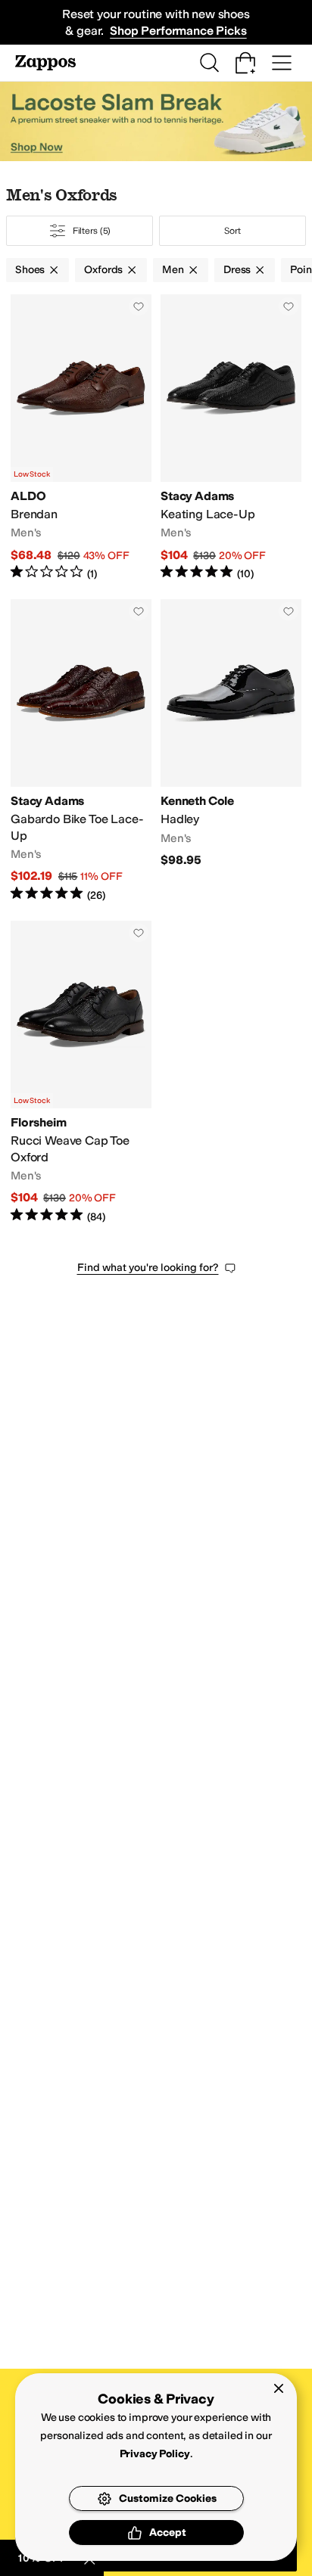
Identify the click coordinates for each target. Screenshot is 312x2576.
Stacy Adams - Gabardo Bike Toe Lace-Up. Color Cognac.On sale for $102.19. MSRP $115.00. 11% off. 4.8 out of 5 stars (81, 751)
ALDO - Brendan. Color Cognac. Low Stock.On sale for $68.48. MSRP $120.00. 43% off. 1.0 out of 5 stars (81, 438)
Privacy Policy (155, 2454)
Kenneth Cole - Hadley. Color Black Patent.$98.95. (231, 751)
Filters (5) (92, 231)
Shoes (30, 270)
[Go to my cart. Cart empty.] (245, 63)
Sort (232, 231)
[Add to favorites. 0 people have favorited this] (139, 306)
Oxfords (103, 270)
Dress (237, 270)
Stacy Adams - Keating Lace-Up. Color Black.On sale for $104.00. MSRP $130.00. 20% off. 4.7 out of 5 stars (231, 438)
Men (173, 270)
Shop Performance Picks (178, 31)
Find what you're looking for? (148, 1268)
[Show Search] (209, 63)
